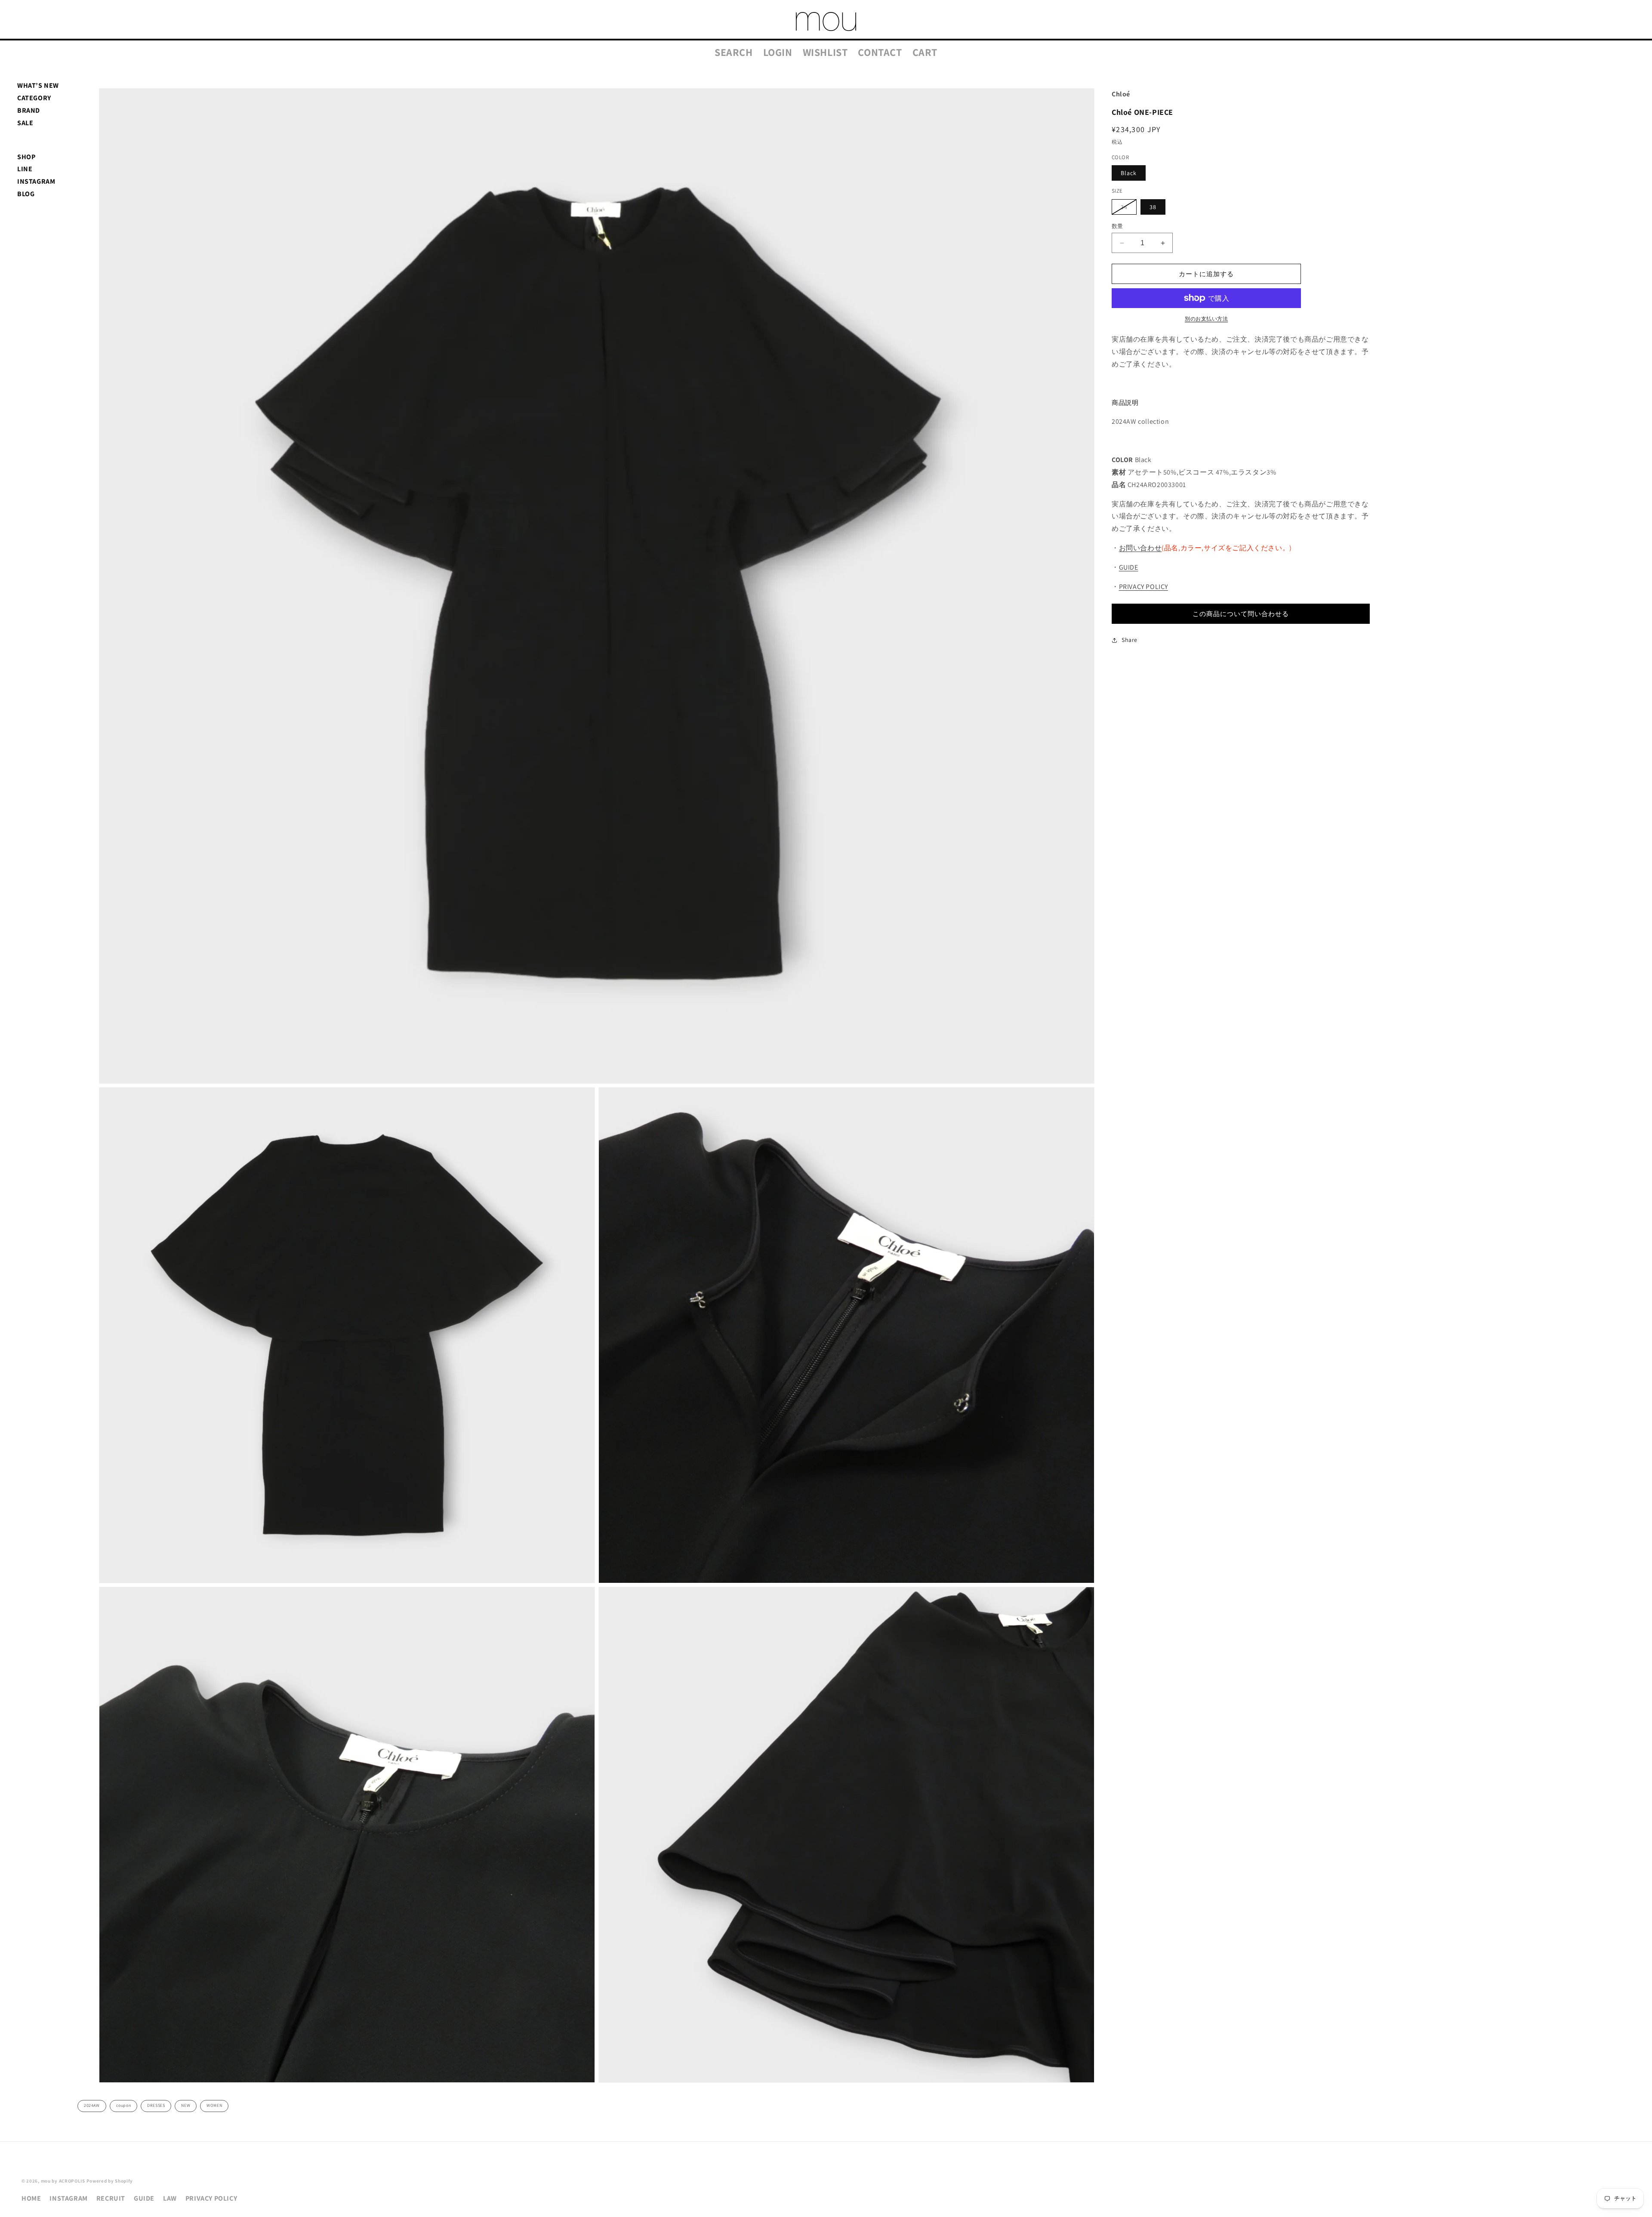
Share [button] (1130, 640)
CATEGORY (34, 98)
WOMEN (214, 2105)
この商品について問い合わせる (1241, 614)
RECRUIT (111, 2198)
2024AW (92, 2105)
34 (1127, 209)
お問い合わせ (1140, 548)
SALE (25, 123)
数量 (1117, 226)
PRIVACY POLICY (1143, 587)
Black (1129, 173)
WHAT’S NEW (38, 85)
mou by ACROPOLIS (63, 2181)
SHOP (26, 157)
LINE (25, 169)
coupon (124, 2105)
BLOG (26, 194)
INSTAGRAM (36, 181)
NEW (186, 2105)
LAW (170, 2198)
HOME (31, 2198)
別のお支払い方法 (1206, 319)
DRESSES (156, 2105)
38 (1153, 207)
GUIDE (1129, 567)
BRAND (29, 110)
